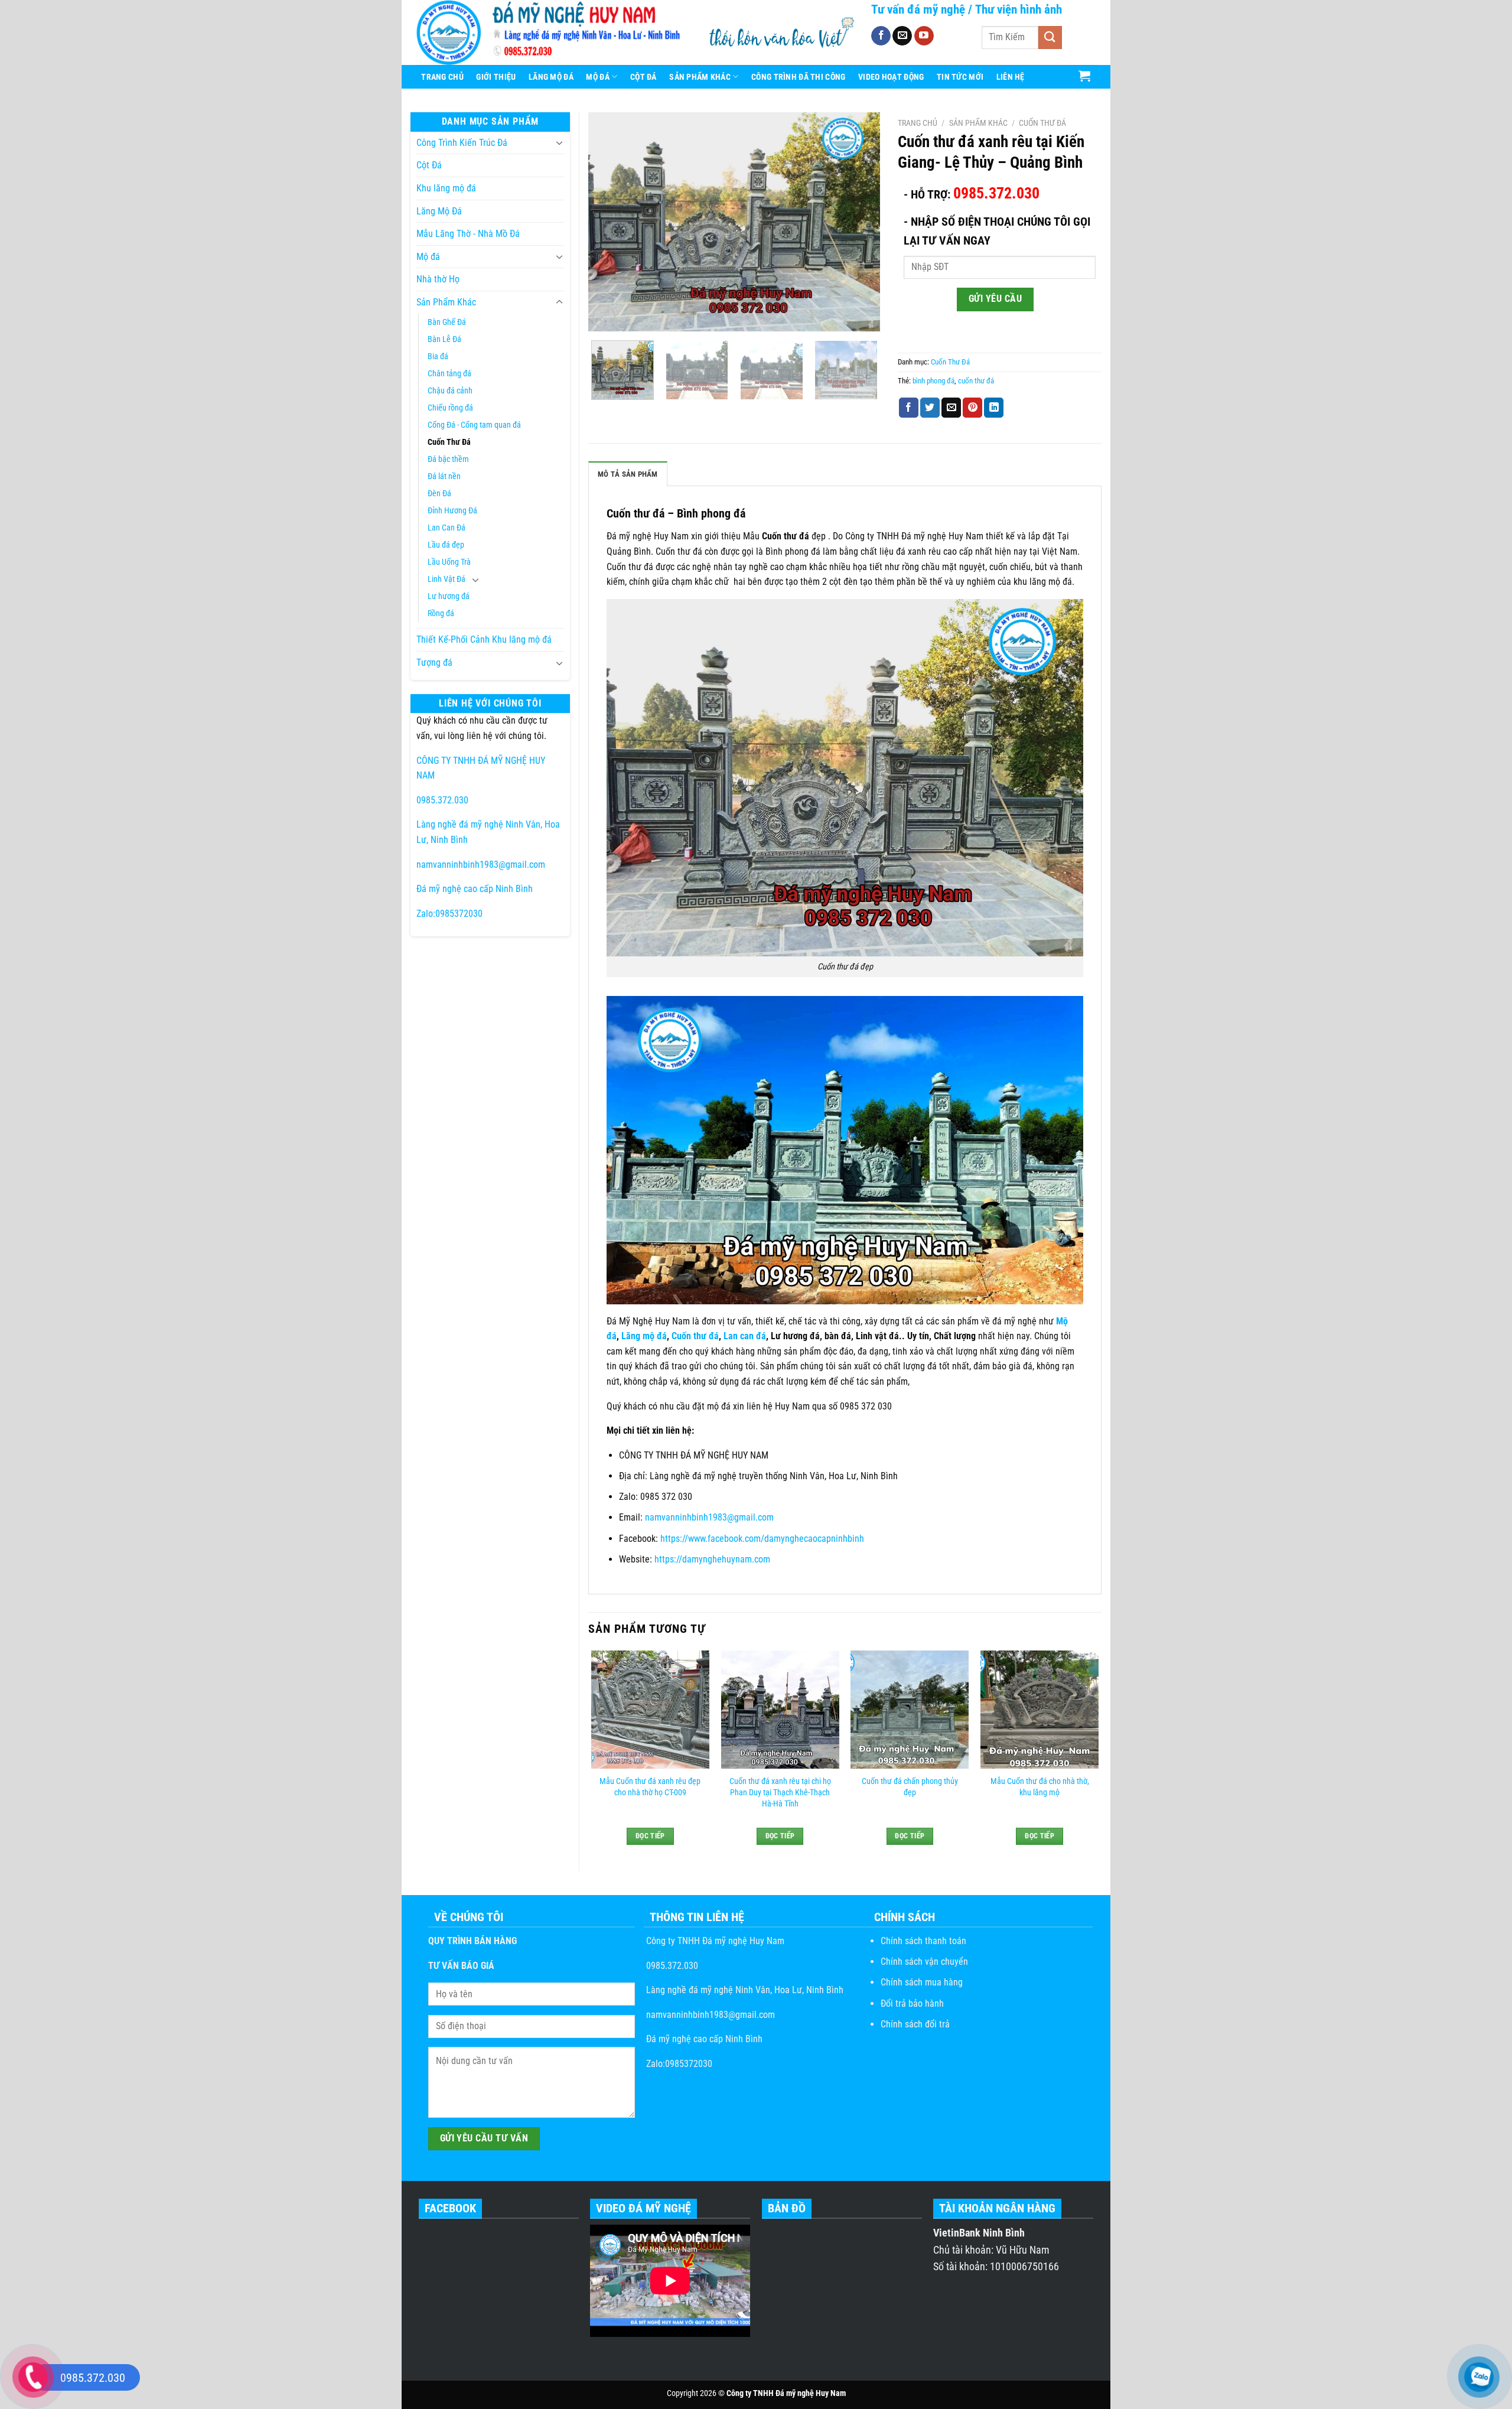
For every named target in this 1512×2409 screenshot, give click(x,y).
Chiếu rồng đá (450, 408)
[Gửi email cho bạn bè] (951, 408)
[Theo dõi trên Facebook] (881, 36)
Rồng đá (441, 613)
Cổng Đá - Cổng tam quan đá (474, 425)
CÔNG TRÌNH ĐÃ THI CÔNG (798, 77)
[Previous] (609, 222)
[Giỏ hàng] (1085, 76)
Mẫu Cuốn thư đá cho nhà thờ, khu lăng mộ (1040, 1787)
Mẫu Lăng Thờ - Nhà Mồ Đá (468, 234)
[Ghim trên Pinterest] (972, 408)
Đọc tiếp (650, 1836)
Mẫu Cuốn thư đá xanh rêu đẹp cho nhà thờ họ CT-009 (650, 1787)
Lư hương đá (449, 596)
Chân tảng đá (449, 374)
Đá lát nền (444, 476)
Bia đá (438, 357)
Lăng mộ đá (644, 1336)
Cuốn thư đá (695, 1336)
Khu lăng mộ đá (446, 188)
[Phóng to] (604, 317)
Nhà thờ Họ (438, 279)
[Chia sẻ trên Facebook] (909, 408)
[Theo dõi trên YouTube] (924, 36)
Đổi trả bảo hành (912, 2003)
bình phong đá (933, 381)
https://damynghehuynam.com (713, 1559)
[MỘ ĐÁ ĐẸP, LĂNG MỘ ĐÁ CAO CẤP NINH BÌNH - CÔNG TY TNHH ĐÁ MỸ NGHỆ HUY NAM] (552, 32)
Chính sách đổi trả (915, 2024)
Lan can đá (745, 1336)
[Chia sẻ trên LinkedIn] (994, 408)
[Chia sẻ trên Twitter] (930, 408)
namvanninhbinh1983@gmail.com (481, 865)
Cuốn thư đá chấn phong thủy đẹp (910, 1787)
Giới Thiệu (496, 77)
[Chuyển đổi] (559, 142)
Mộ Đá (597, 77)
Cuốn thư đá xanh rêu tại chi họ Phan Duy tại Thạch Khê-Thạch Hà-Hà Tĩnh (780, 1792)
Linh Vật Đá (447, 579)
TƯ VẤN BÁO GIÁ (461, 1966)
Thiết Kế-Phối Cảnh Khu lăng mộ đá (484, 639)
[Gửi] (1050, 38)
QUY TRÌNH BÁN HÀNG (472, 1941)
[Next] (859, 222)
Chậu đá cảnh (450, 391)
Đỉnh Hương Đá (452, 511)
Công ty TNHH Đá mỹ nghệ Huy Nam (714, 1941)
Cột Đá (643, 77)
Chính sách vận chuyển (924, 1962)
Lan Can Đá (447, 528)
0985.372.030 (442, 800)
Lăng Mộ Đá (551, 77)
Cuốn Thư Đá (449, 442)
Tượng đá (434, 663)
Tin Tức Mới (960, 77)
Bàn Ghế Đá (447, 322)
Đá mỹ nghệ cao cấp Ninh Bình (475, 889)
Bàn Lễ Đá (444, 339)
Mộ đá (428, 257)
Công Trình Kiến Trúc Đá (462, 143)
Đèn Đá (439, 494)
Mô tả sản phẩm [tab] (628, 474)
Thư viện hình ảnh (1019, 9)
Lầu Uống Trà (449, 562)
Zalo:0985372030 (449, 914)
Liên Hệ (1011, 77)
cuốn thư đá (976, 381)
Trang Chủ (442, 77)
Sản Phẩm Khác (700, 77)
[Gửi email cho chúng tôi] (902, 36)
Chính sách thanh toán (923, 1941)
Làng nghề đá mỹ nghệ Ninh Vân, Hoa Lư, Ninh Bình (744, 1990)
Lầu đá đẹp (446, 545)
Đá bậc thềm (448, 459)
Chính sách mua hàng (922, 1982)
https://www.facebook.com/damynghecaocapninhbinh (762, 1539)
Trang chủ (918, 123)
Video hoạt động (891, 77)
